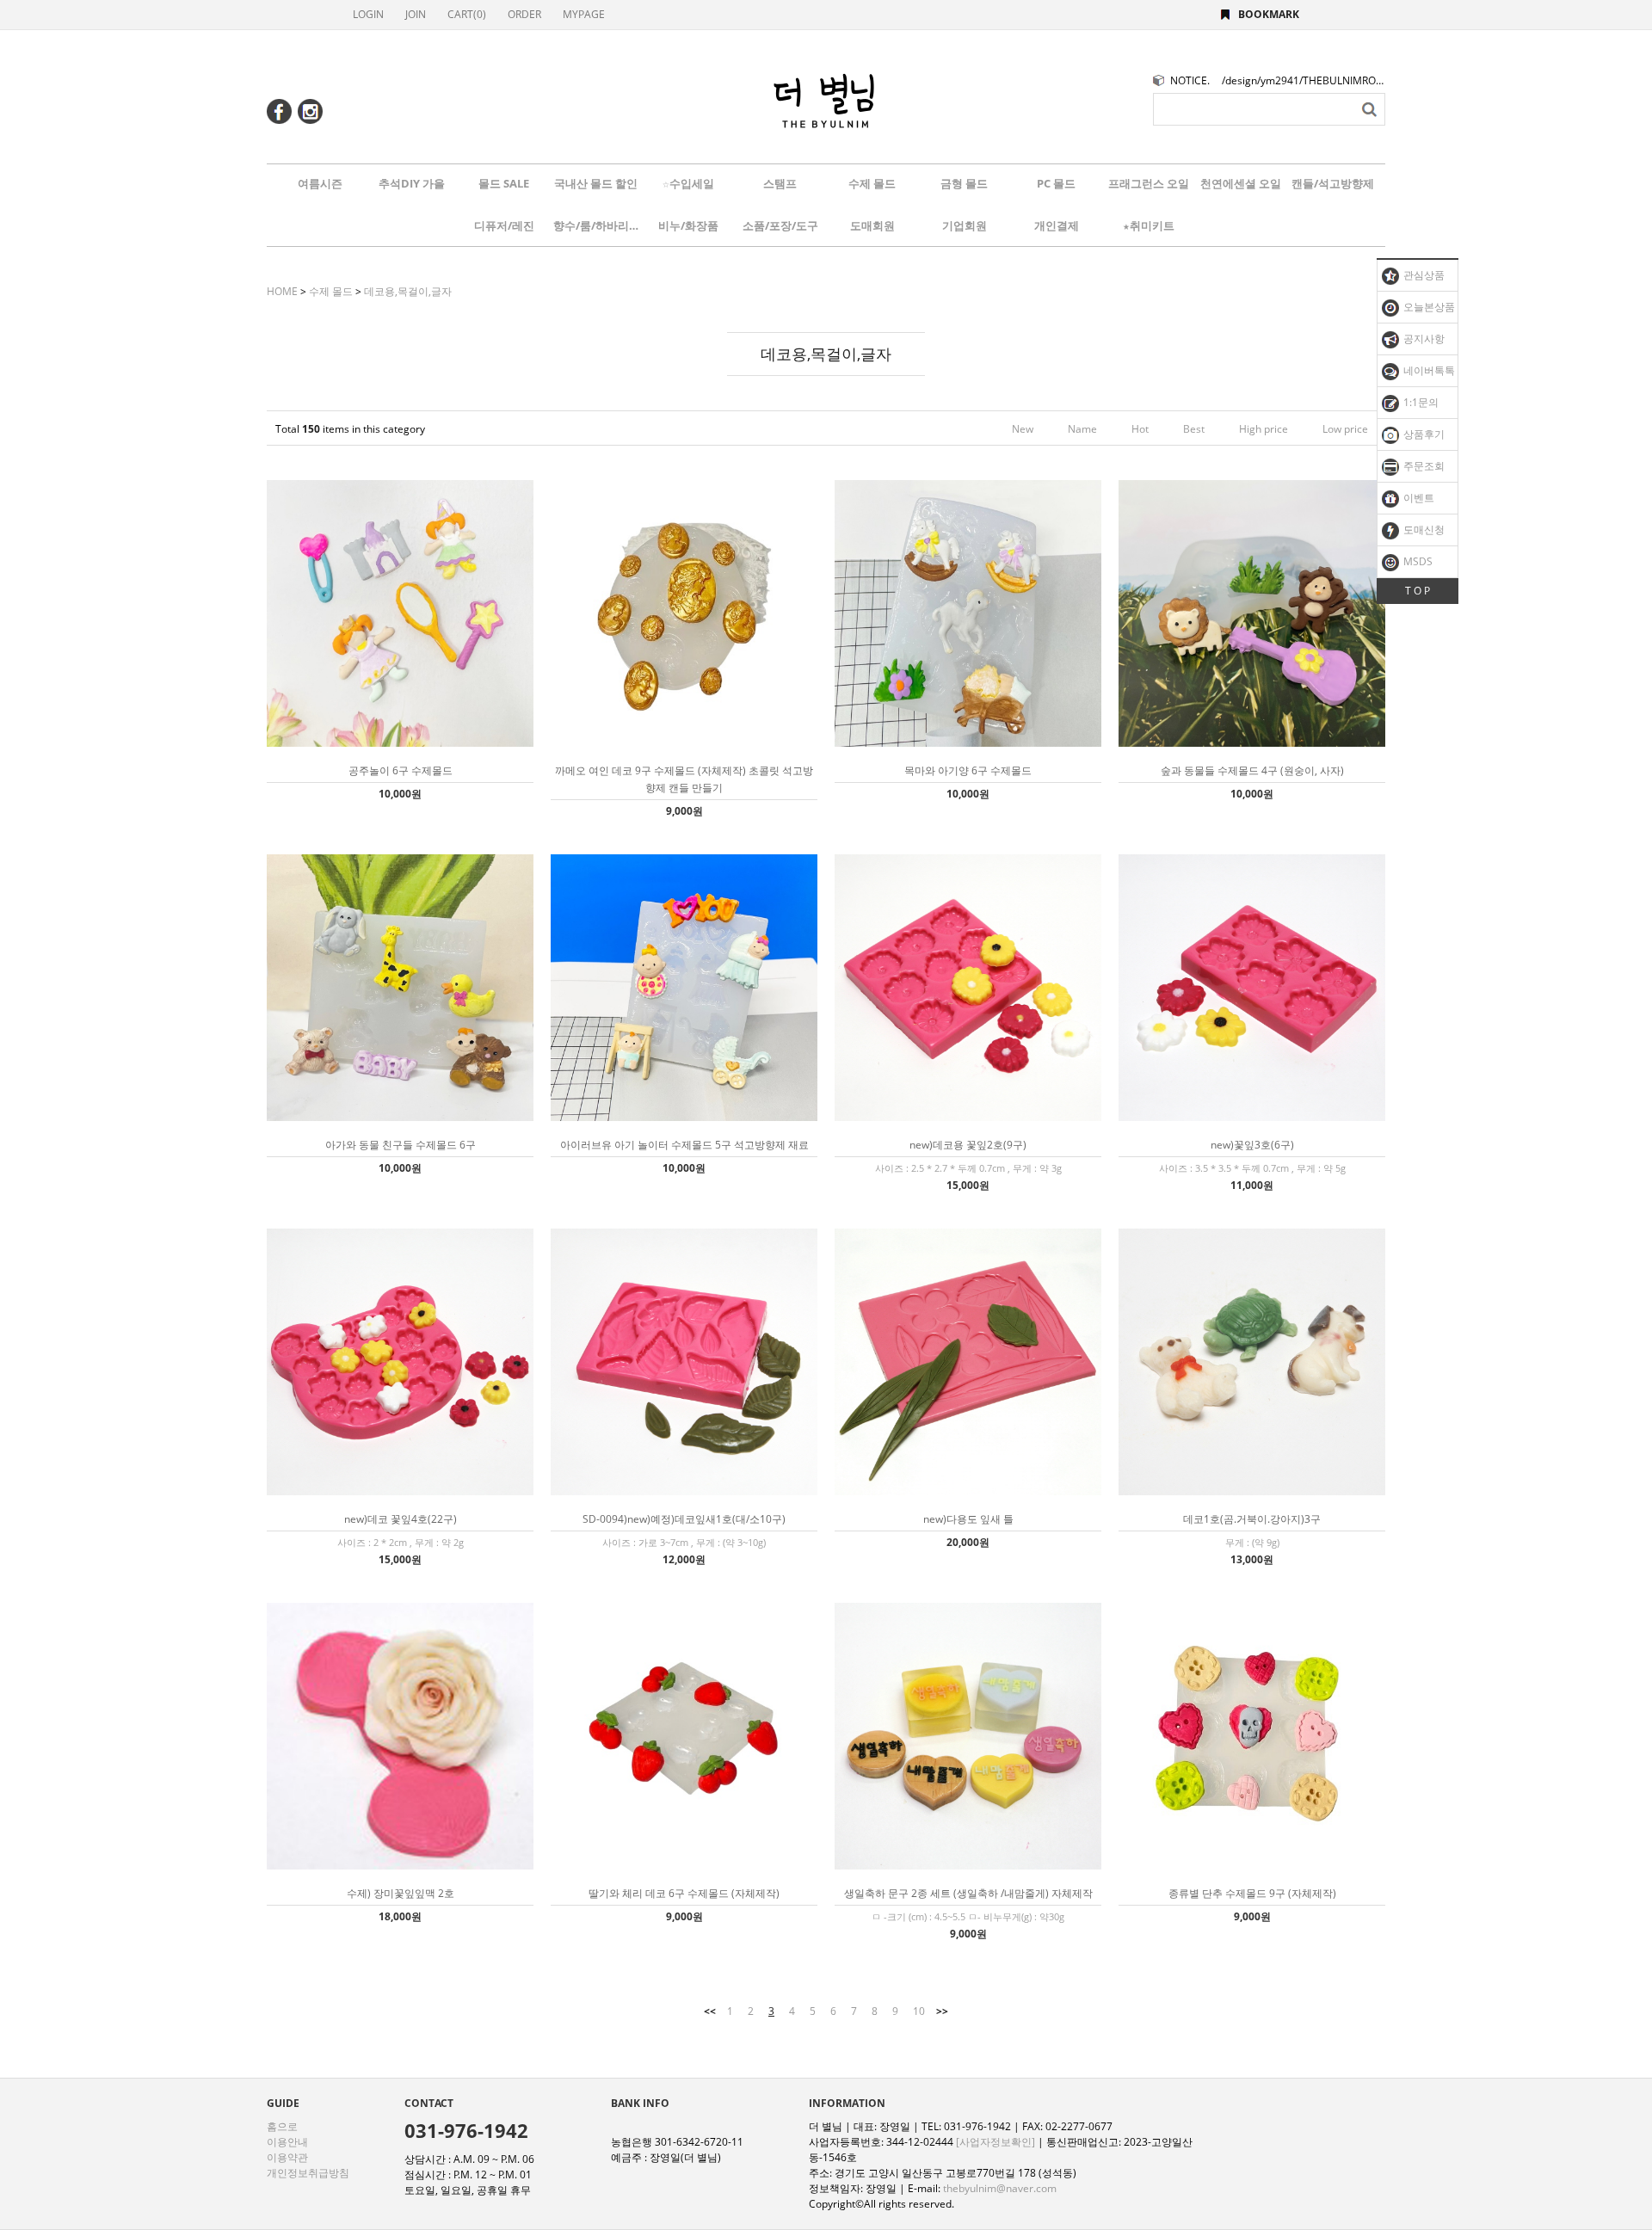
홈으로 (282, 2126)
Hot (1140, 429)
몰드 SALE (504, 183)
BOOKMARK (1269, 14)
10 (919, 2011)
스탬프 (780, 183)
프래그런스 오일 (1149, 183)
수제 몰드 (872, 183)
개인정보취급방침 (308, 2173)
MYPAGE (584, 14)
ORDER (524, 14)
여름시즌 (320, 183)
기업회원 (965, 225)
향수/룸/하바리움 (596, 225)
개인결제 (1057, 225)
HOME (282, 291)
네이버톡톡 (1428, 370)
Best (1194, 429)
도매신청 (1423, 530)
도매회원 (872, 225)
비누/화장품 (688, 225)
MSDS (1417, 561)
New (1023, 429)
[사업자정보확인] (996, 2142)
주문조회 (1423, 466)
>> (942, 2011)
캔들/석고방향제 (1333, 183)
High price (1264, 429)
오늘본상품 (1428, 307)
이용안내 (287, 2142)
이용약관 (287, 2157)
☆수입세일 (688, 183)
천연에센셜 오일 (1241, 183)
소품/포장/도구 (780, 225)
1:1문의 (1420, 402)
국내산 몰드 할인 (596, 183)
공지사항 (1423, 339)
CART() (467, 14)
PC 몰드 (1056, 183)
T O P (1418, 591)
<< (710, 2011)
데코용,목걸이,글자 (408, 291)
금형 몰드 (964, 183)
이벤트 (1418, 498)
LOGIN (368, 14)
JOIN (416, 14)
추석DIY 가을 (412, 183)
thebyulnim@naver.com (1000, 2188)
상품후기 (1423, 434)
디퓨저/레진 (504, 225)
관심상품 (1423, 275)
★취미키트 (1149, 225)
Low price (1345, 429)
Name (1082, 429)
